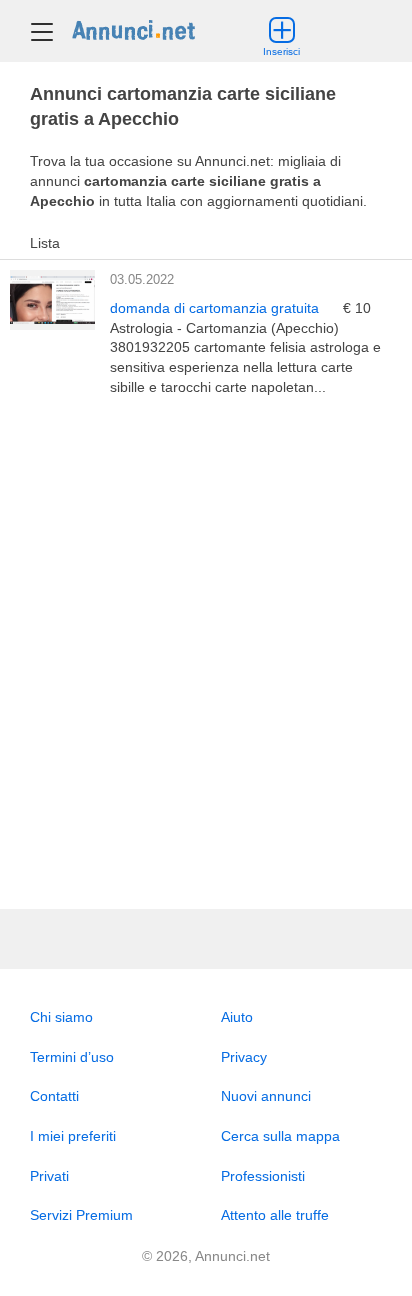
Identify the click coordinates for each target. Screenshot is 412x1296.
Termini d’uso (72, 1057)
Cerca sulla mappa (280, 1136)
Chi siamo (61, 1017)
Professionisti (263, 1176)
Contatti (54, 1096)
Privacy (244, 1057)
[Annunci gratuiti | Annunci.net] (133, 29)
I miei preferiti (73, 1136)
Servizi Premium (81, 1215)
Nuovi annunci (266, 1096)
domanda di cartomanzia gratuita (216, 308)
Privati (49, 1176)
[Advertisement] (206, 653)
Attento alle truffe (275, 1215)
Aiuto (237, 1017)
